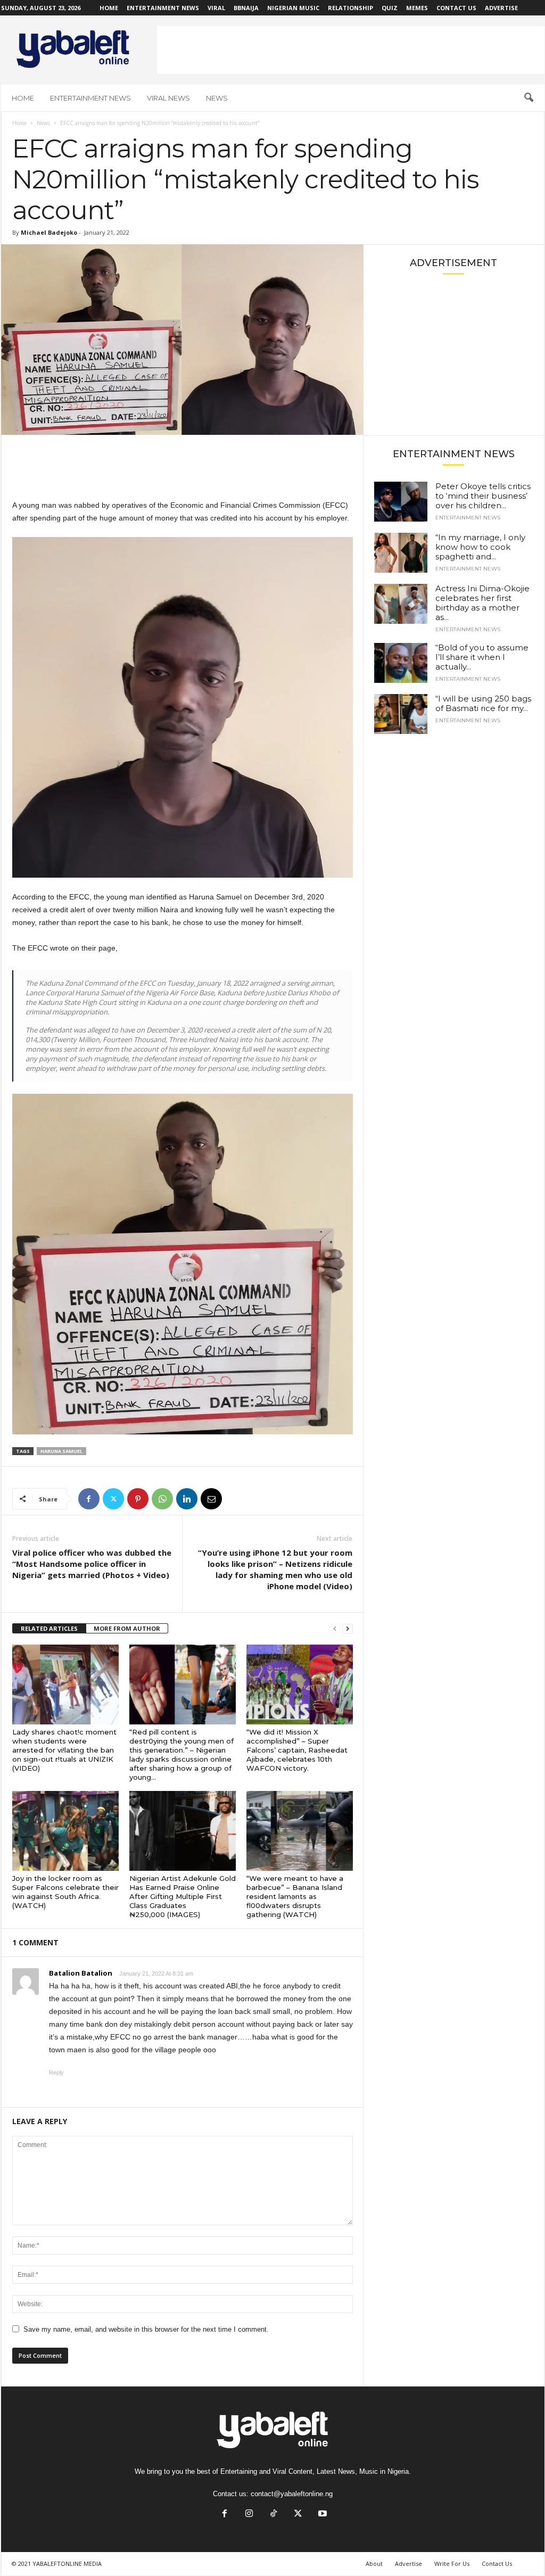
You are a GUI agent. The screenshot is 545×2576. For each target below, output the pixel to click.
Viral (216, 8)
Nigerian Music (293, 8)
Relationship (350, 8)
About (374, 2563)
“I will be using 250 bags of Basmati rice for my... (483, 703)
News (217, 98)
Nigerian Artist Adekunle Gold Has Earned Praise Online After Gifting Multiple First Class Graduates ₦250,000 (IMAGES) (183, 1896)
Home (109, 8)
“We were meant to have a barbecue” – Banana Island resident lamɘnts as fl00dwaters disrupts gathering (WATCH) (295, 1896)
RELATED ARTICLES (49, 1628)
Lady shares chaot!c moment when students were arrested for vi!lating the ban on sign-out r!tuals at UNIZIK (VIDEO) (64, 1750)
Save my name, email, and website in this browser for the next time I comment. (146, 2329)
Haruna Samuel (61, 1451)
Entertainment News (163, 8)
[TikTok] (274, 2515)
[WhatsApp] (162, 1499)
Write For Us (452, 2563)
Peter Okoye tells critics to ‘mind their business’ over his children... (483, 496)
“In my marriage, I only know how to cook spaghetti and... (480, 547)
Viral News (168, 98)
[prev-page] (335, 1629)
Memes (417, 8)
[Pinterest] (138, 1499)
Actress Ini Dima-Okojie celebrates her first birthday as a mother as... (482, 603)
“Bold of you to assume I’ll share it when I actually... (482, 657)
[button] (529, 98)
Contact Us (456, 8)
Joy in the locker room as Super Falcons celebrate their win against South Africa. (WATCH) (65, 1892)
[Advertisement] (351, 50)
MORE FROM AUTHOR (127, 1628)
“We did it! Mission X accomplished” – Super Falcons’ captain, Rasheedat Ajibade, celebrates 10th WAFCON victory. (297, 1750)
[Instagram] (249, 2515)
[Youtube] (321, 2515)
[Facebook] (89, 1499)
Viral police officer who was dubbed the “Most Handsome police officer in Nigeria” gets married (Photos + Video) (92, 1564)
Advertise (501, 8)
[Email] (211, 1499)
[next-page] (348, 1629)
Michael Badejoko (49, 232)
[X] (113, 1499)
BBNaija (246, 8)
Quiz (390, 8)
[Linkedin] (187, 1499)
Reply (56, 2073)
